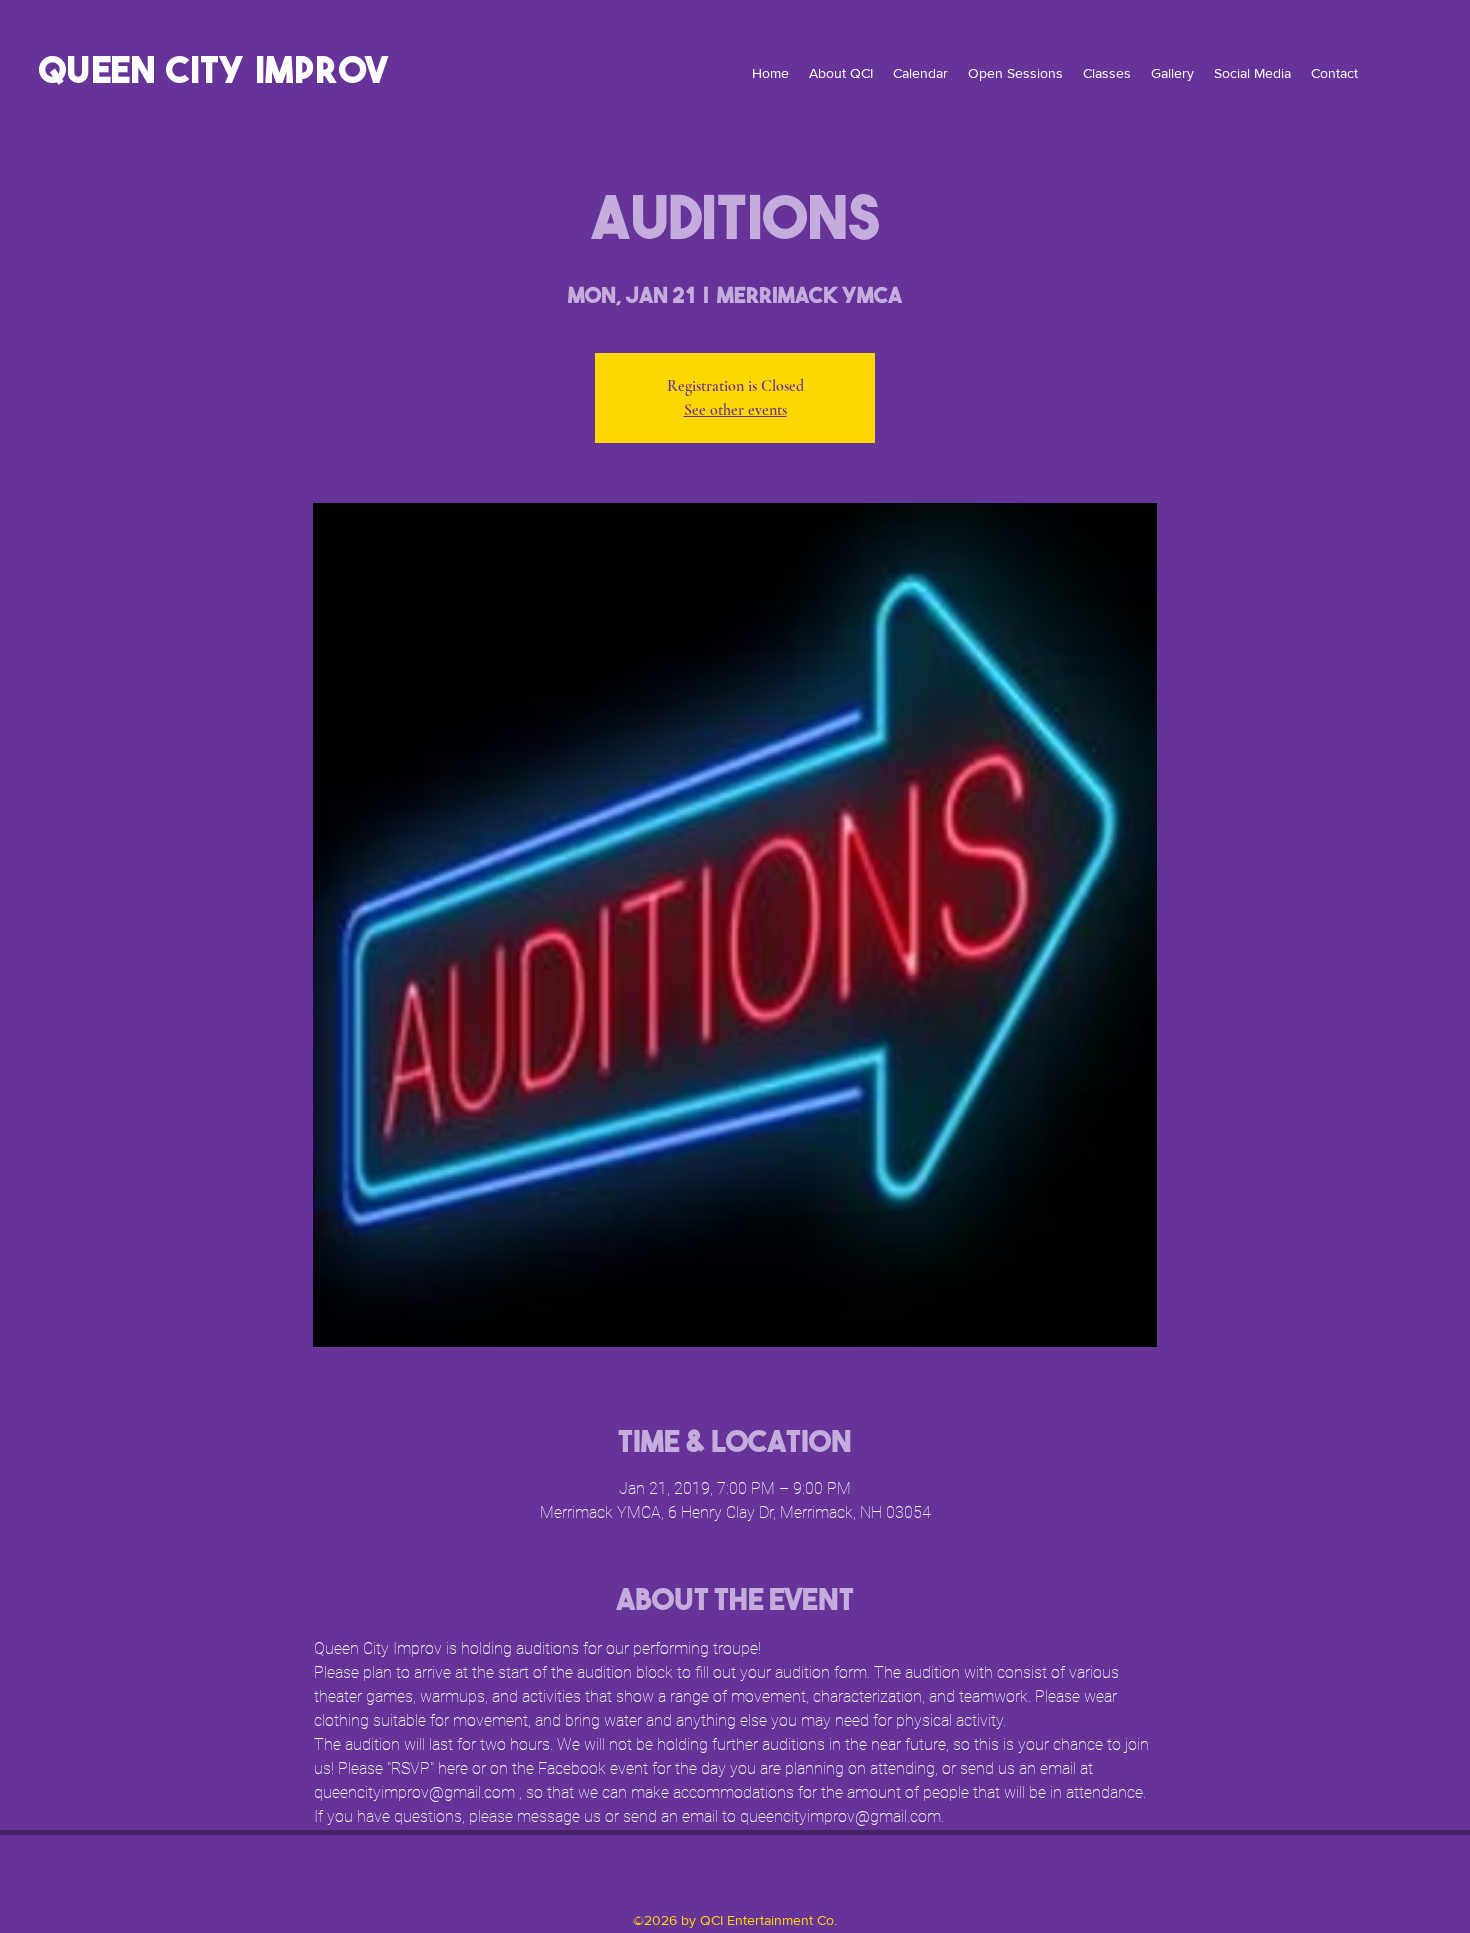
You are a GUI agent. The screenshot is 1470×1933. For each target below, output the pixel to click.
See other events (735, 410)
